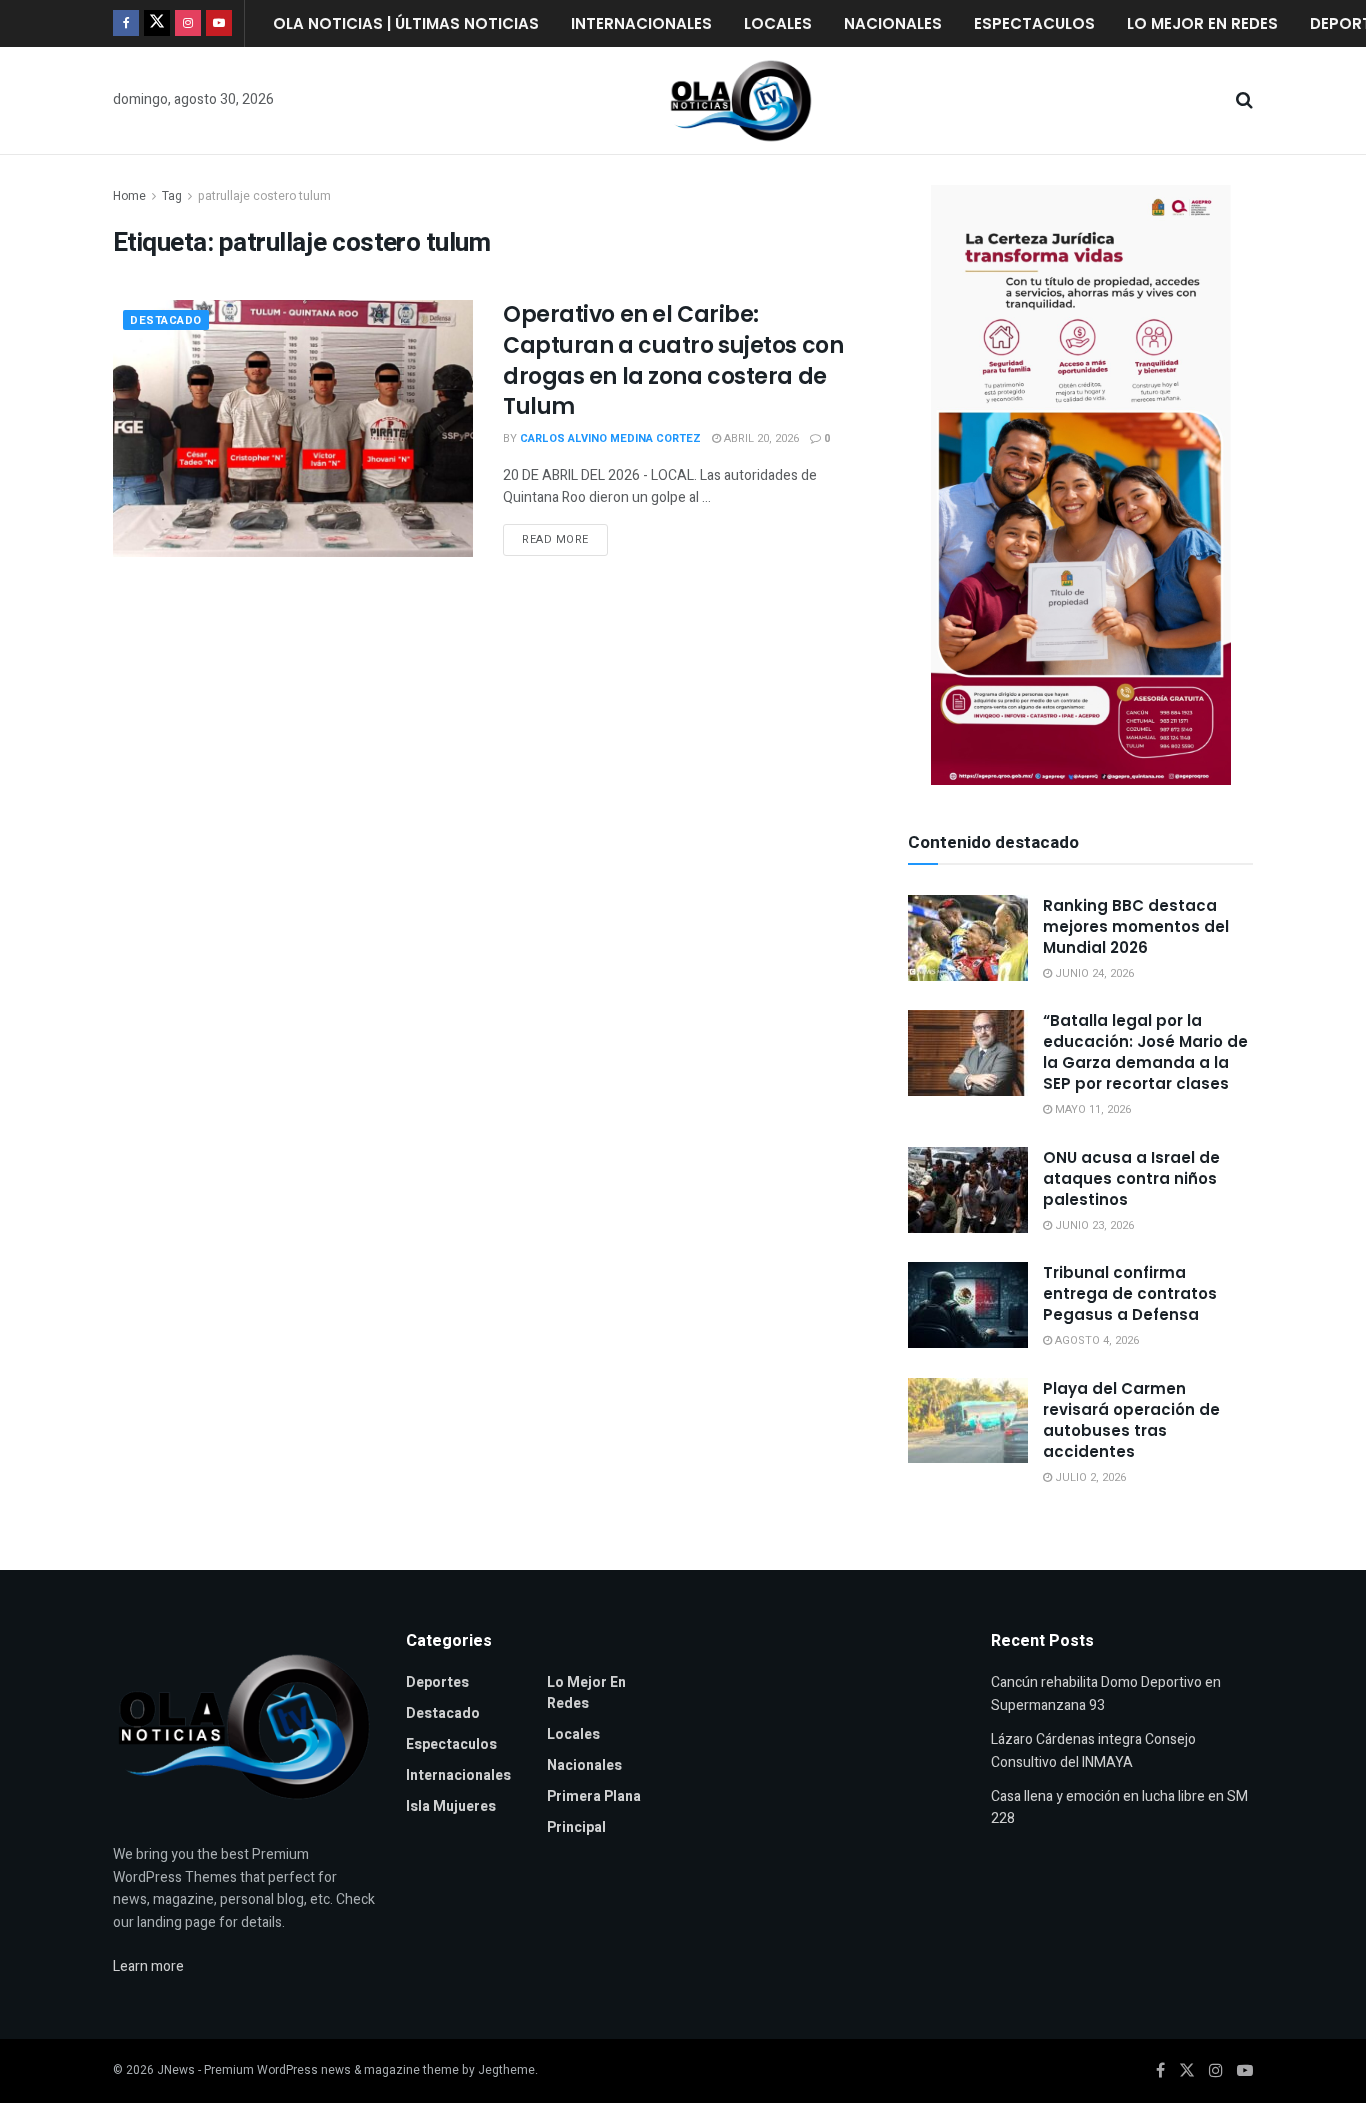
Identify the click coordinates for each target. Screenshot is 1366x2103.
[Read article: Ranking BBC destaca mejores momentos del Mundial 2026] (968, 938)
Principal (576, 1827)
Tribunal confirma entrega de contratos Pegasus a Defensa (1130, 1293)
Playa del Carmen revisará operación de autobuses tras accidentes (1131, 1420)
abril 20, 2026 (760, 438)
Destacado (166, 320)
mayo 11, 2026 (1091, 1109)
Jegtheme (506, 2070)
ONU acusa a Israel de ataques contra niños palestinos (1131, 1178)
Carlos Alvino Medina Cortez (610, 438)
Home (129, 196)
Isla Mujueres (451, 1806)
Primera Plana (594, 1796)
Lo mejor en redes (1202, 23)
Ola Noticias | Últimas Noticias (406, 23)
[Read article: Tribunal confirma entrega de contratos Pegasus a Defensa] (968, 1305)
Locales (778, 23)
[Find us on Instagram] (188, 23)
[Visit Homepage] (741, 101)
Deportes (437, 1682)
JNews (176, 2070)
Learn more (148, 1966)
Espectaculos (1034, 23)
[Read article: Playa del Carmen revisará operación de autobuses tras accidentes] (968, 1421)
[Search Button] (1244, 101)
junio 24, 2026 (1093, 973)
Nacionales (893, 23)
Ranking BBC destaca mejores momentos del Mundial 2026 (1136, 926)
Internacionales (641, 23)
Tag (172, 196)
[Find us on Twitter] (157, 23)
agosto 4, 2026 (1095, 1340)
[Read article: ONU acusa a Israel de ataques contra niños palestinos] (968, 1190)
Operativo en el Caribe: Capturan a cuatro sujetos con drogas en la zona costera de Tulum (673, 360)
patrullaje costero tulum (264, 196)
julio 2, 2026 (1089, 1477)
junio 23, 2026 (1093, 1225)
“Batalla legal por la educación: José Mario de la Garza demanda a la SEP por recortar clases (1145, 1052)
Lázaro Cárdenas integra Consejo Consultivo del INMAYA (1093, 1750)
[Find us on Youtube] (219, 23)
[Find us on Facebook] (126, 23)
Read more (565, 536)
